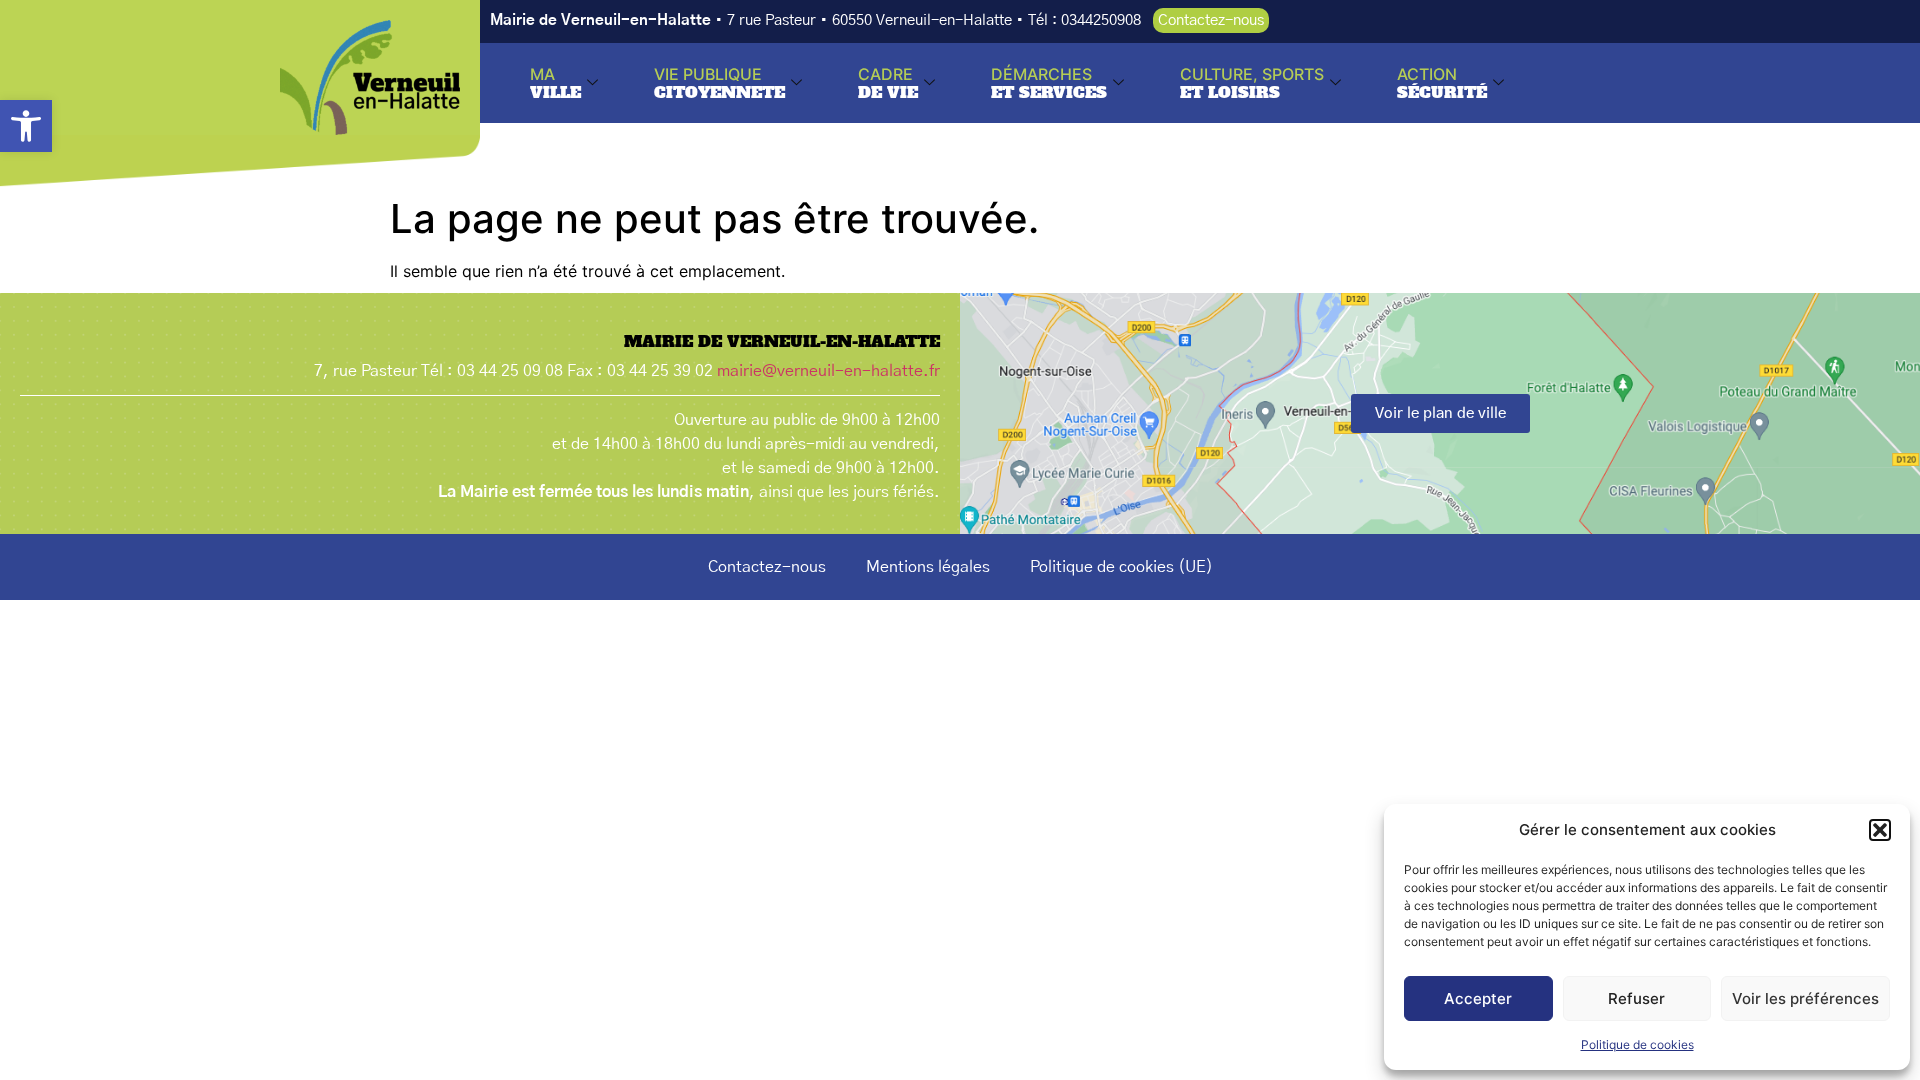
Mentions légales (928, 567)
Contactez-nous (767, 567)
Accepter (1478, 998)
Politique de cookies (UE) (1121, 567)
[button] (26, 126)
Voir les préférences (1805, 998)
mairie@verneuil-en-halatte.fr (828, 371)
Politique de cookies (1637, 1044)
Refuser (1636, 998)
